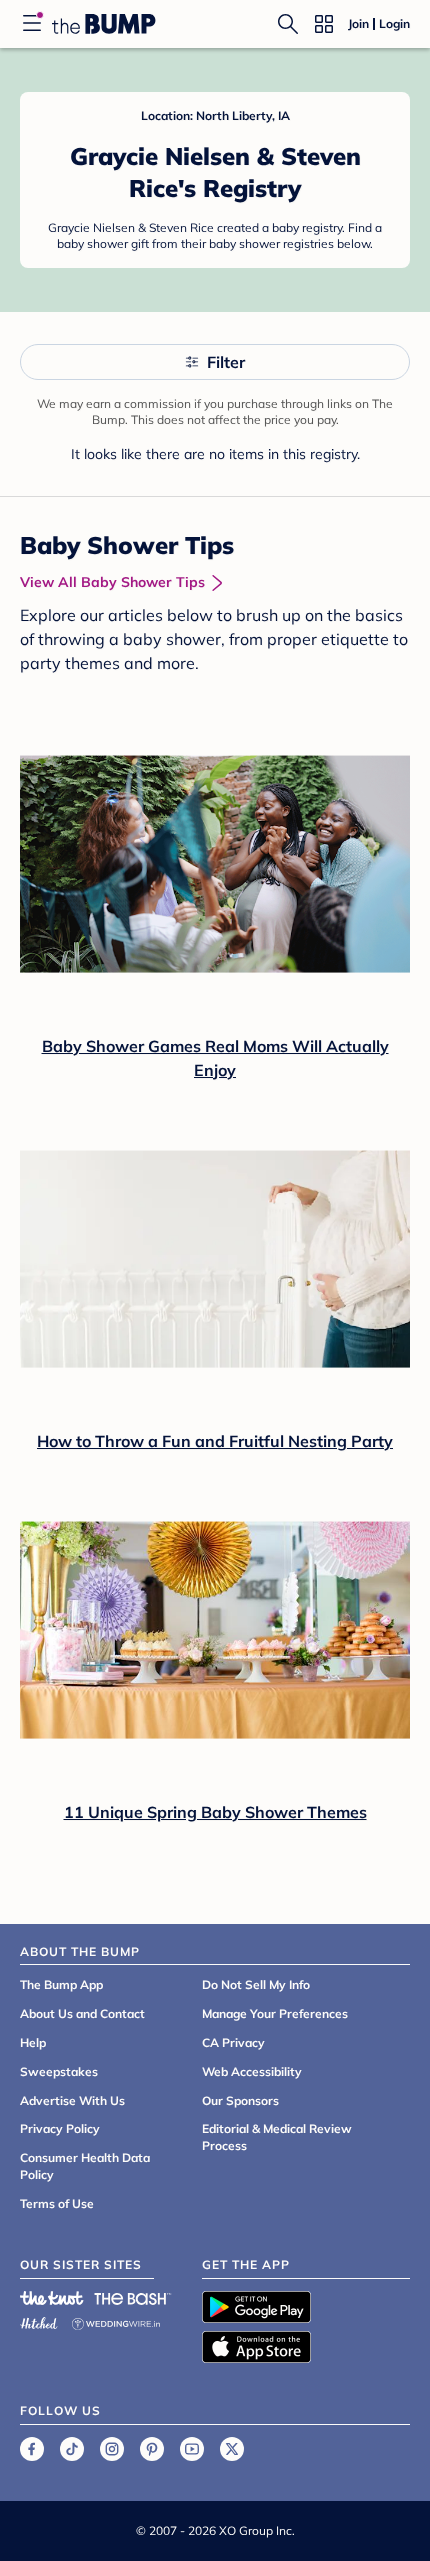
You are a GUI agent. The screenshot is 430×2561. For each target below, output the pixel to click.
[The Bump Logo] (104, 24)
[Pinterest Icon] (152, 2449)
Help (33, 2042)
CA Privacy (233, 2042)
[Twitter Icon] (232, 2449)
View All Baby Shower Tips (112, 582)
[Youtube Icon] (192, 2449)
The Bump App (61, 1984)
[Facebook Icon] (32, 2449)
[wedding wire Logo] (116, 2320)
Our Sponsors (240, 2100)
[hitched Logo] (39, 2320)
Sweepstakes (59, 2071)
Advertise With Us (72, 2100)
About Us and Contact (82, 2013)
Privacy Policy (60, 2128)
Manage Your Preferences (275, 2013)
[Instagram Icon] (112, 2449)
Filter (226, 362)
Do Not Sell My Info (256, 1984)
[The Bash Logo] (133, 2298)
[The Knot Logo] (52, 2298)
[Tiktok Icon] (72, 2449)
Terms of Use (57, 2203)
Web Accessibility (252, 2071)
